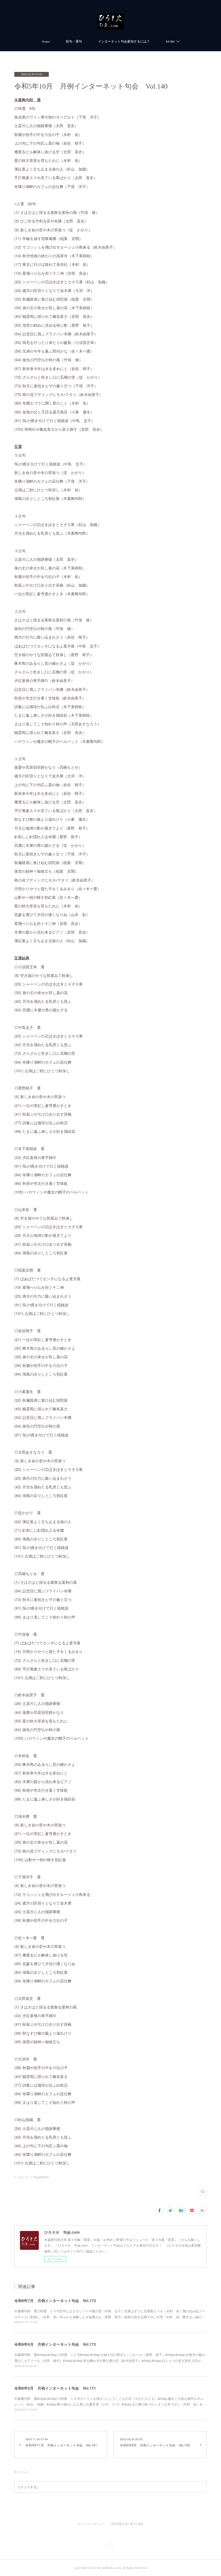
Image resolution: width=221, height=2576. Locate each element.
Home (46, 42)
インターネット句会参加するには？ (124, 42)
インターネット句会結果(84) (32, 2177)
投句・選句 (74, 42)
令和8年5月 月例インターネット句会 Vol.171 (55, 2388)
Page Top (110, 2546)
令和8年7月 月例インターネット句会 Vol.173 (55, 2300)
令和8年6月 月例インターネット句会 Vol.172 (55, 2344)
